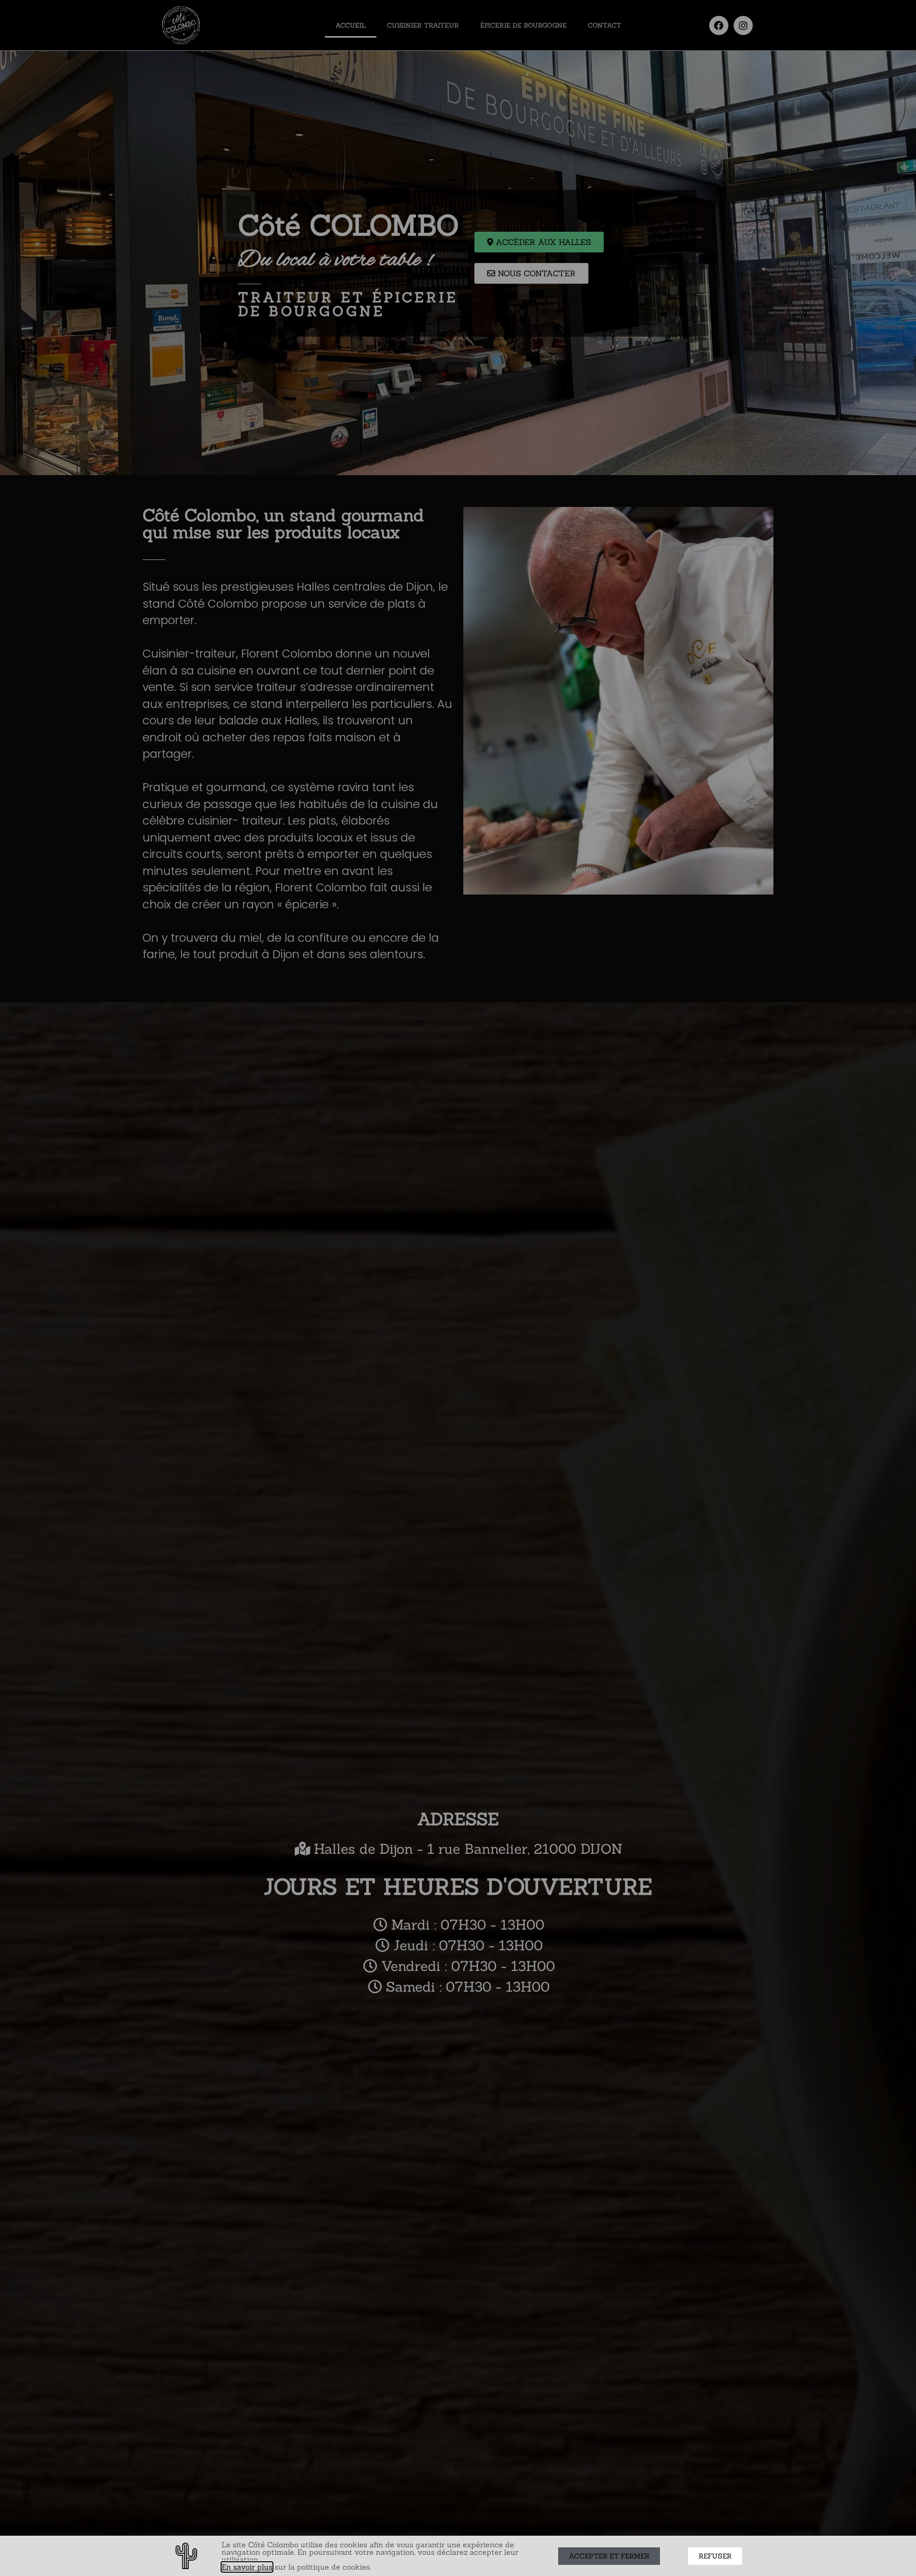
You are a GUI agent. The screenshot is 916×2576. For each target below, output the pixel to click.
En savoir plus (247, 2567)
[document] (458, 1288)
